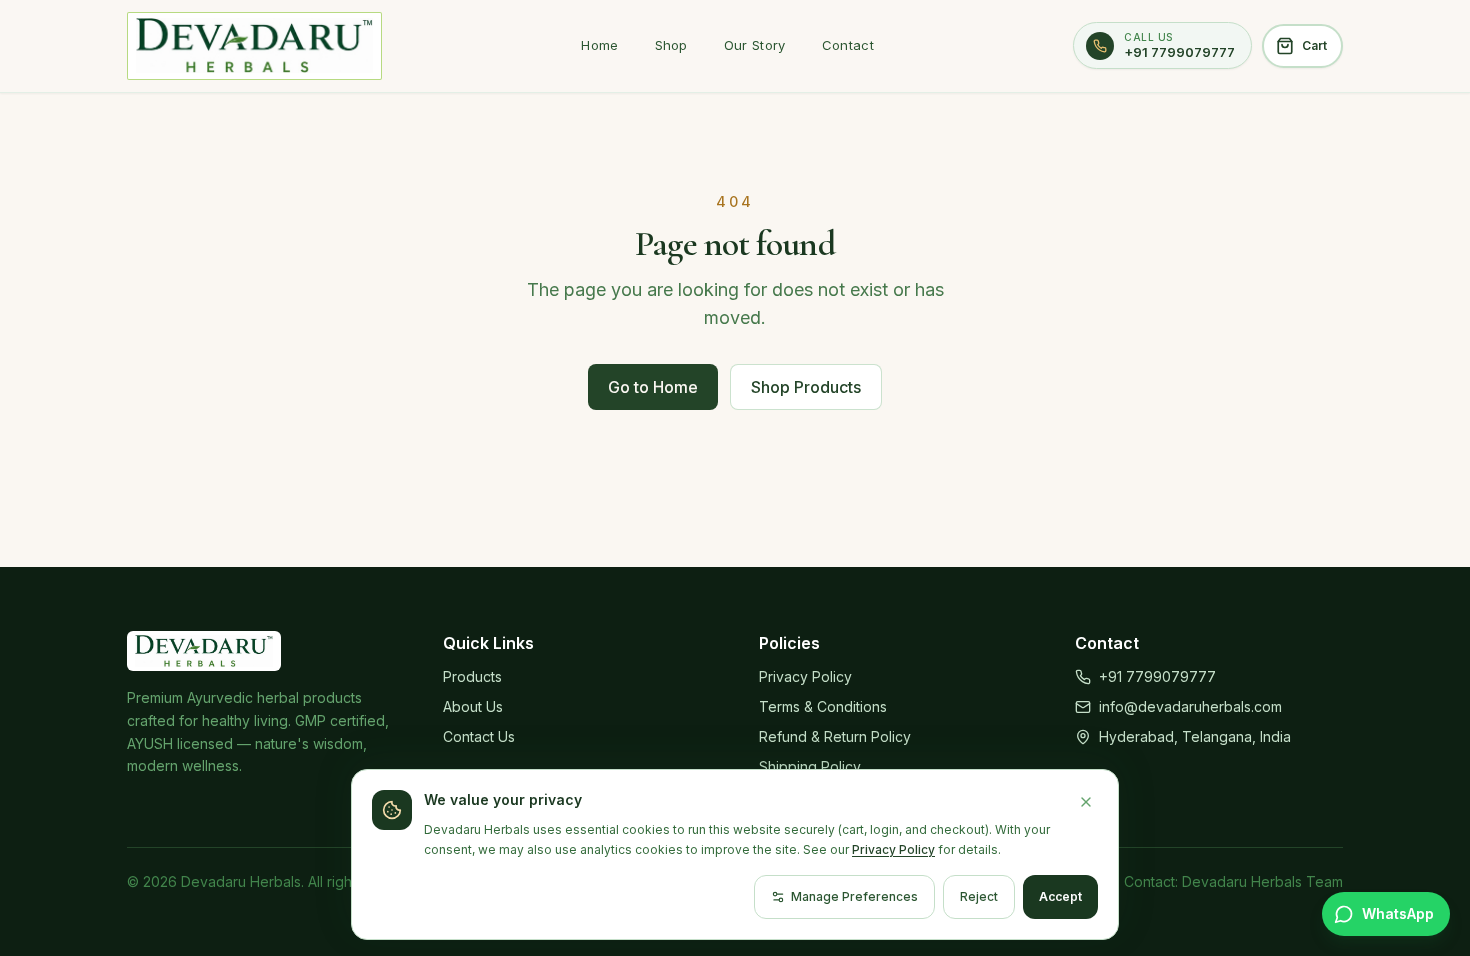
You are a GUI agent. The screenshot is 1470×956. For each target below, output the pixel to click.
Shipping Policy (810, 766)
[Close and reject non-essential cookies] (1086, 802)
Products (472, 676)
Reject (979, 896)
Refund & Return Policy (835, 736)
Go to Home (653, 387)
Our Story (755, 45)
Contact (848, 45)
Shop (671, 45)
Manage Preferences (854, 896)
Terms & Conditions (823, 706)
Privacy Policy (805, 676)
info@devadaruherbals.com (1190, 706)
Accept (1060, 896)
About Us (473, 706)
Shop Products (806, 387)
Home (599, 45)
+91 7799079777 (1157, 676)
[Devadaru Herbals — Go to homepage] (254, 46)
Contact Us (479, 736)
